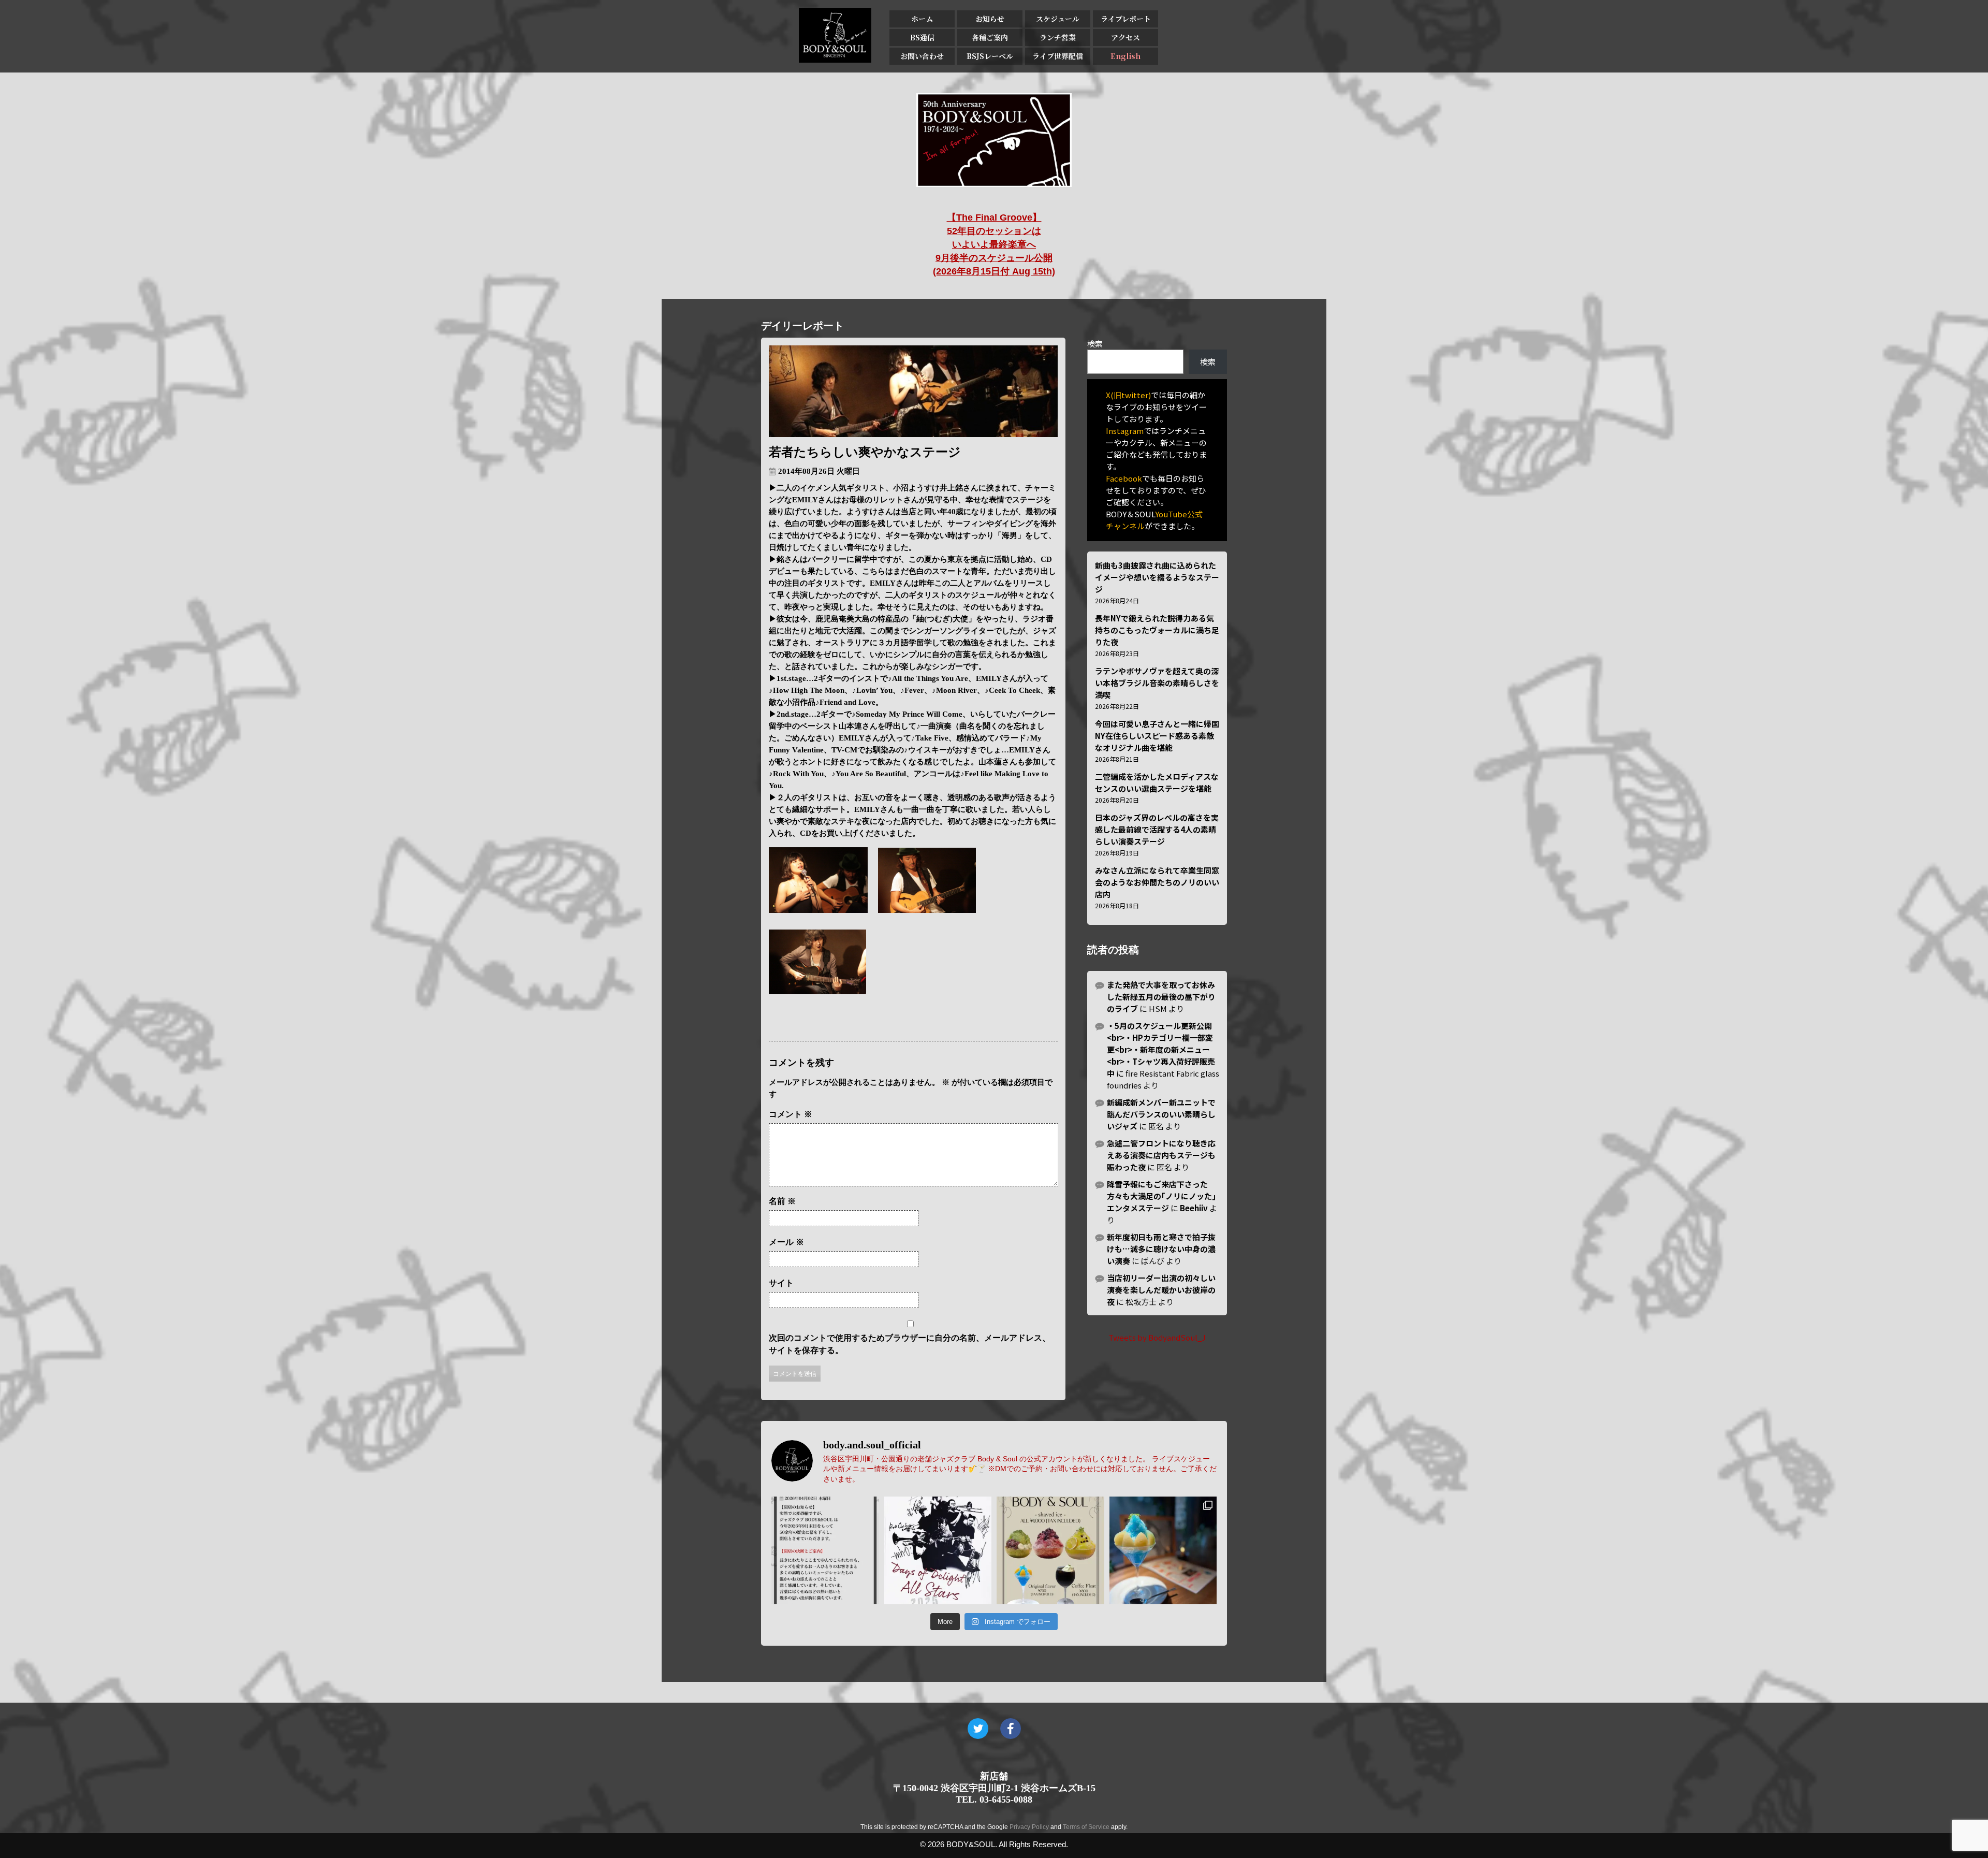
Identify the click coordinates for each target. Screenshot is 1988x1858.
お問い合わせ (922, 56)
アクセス (1125, 37)
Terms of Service (1086, 1827)
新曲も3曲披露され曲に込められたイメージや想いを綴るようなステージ (1157, 577)
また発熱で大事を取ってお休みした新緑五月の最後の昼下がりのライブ (1161, 997)
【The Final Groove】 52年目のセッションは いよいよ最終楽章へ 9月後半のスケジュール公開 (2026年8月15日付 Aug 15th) (994, 244)
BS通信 (922, 37)
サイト (781, 1283)
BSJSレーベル (990, 56)
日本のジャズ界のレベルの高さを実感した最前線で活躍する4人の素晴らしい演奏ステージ (1157, 829)
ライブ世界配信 (1058, 56)
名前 (782, 1201)
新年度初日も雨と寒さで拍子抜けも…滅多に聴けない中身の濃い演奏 (1161, 1249)
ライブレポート (1126, 19)
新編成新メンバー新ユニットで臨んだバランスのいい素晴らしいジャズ (1161, 1114)
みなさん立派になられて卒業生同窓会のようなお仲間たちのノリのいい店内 (1157, 882)
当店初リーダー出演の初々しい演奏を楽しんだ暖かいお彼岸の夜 (1161, 1290)
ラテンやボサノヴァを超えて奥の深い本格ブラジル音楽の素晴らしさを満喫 (1157, 683)
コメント (791, 1114)
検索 (1095, 344)
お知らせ (990, 19)
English (1125, 56)
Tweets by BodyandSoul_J (1157, 1337)
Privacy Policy (1029, 1827)
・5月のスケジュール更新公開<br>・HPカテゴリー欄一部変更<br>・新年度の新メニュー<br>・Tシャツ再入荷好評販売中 (1161, 1049)
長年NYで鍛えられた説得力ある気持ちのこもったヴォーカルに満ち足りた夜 (1157, 630)
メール (786, 1242)
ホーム (922, 19)
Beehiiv (1194, 1208)
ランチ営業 (1058, 37)
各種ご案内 (990, 37)
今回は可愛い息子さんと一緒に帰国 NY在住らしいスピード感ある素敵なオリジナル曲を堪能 (1157, 736)
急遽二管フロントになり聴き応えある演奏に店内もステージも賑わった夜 (1161, 1155)
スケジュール (1058, 19)
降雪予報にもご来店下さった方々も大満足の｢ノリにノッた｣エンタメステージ (1161, 1196)
